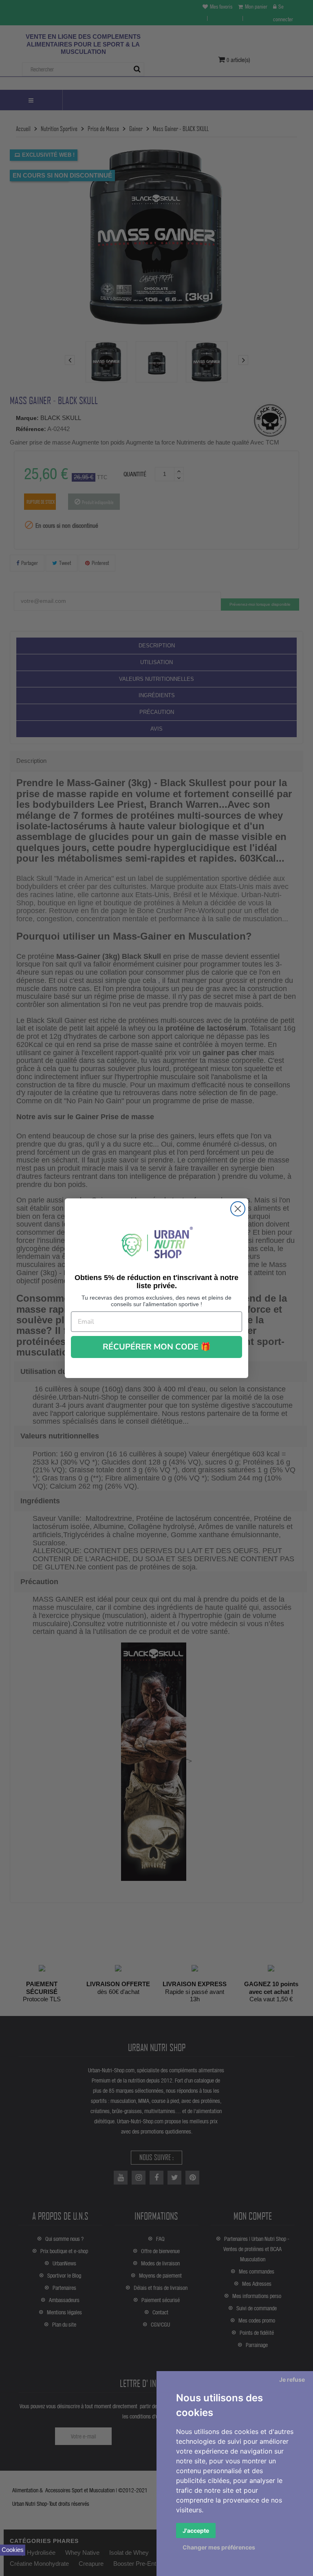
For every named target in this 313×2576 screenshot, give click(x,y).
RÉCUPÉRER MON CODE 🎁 (157, 1347)
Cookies (13, 2550)
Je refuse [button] (292, 2379)
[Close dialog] (238, 1209)
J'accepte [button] (196, 2530)
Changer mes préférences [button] (219, 2547)
